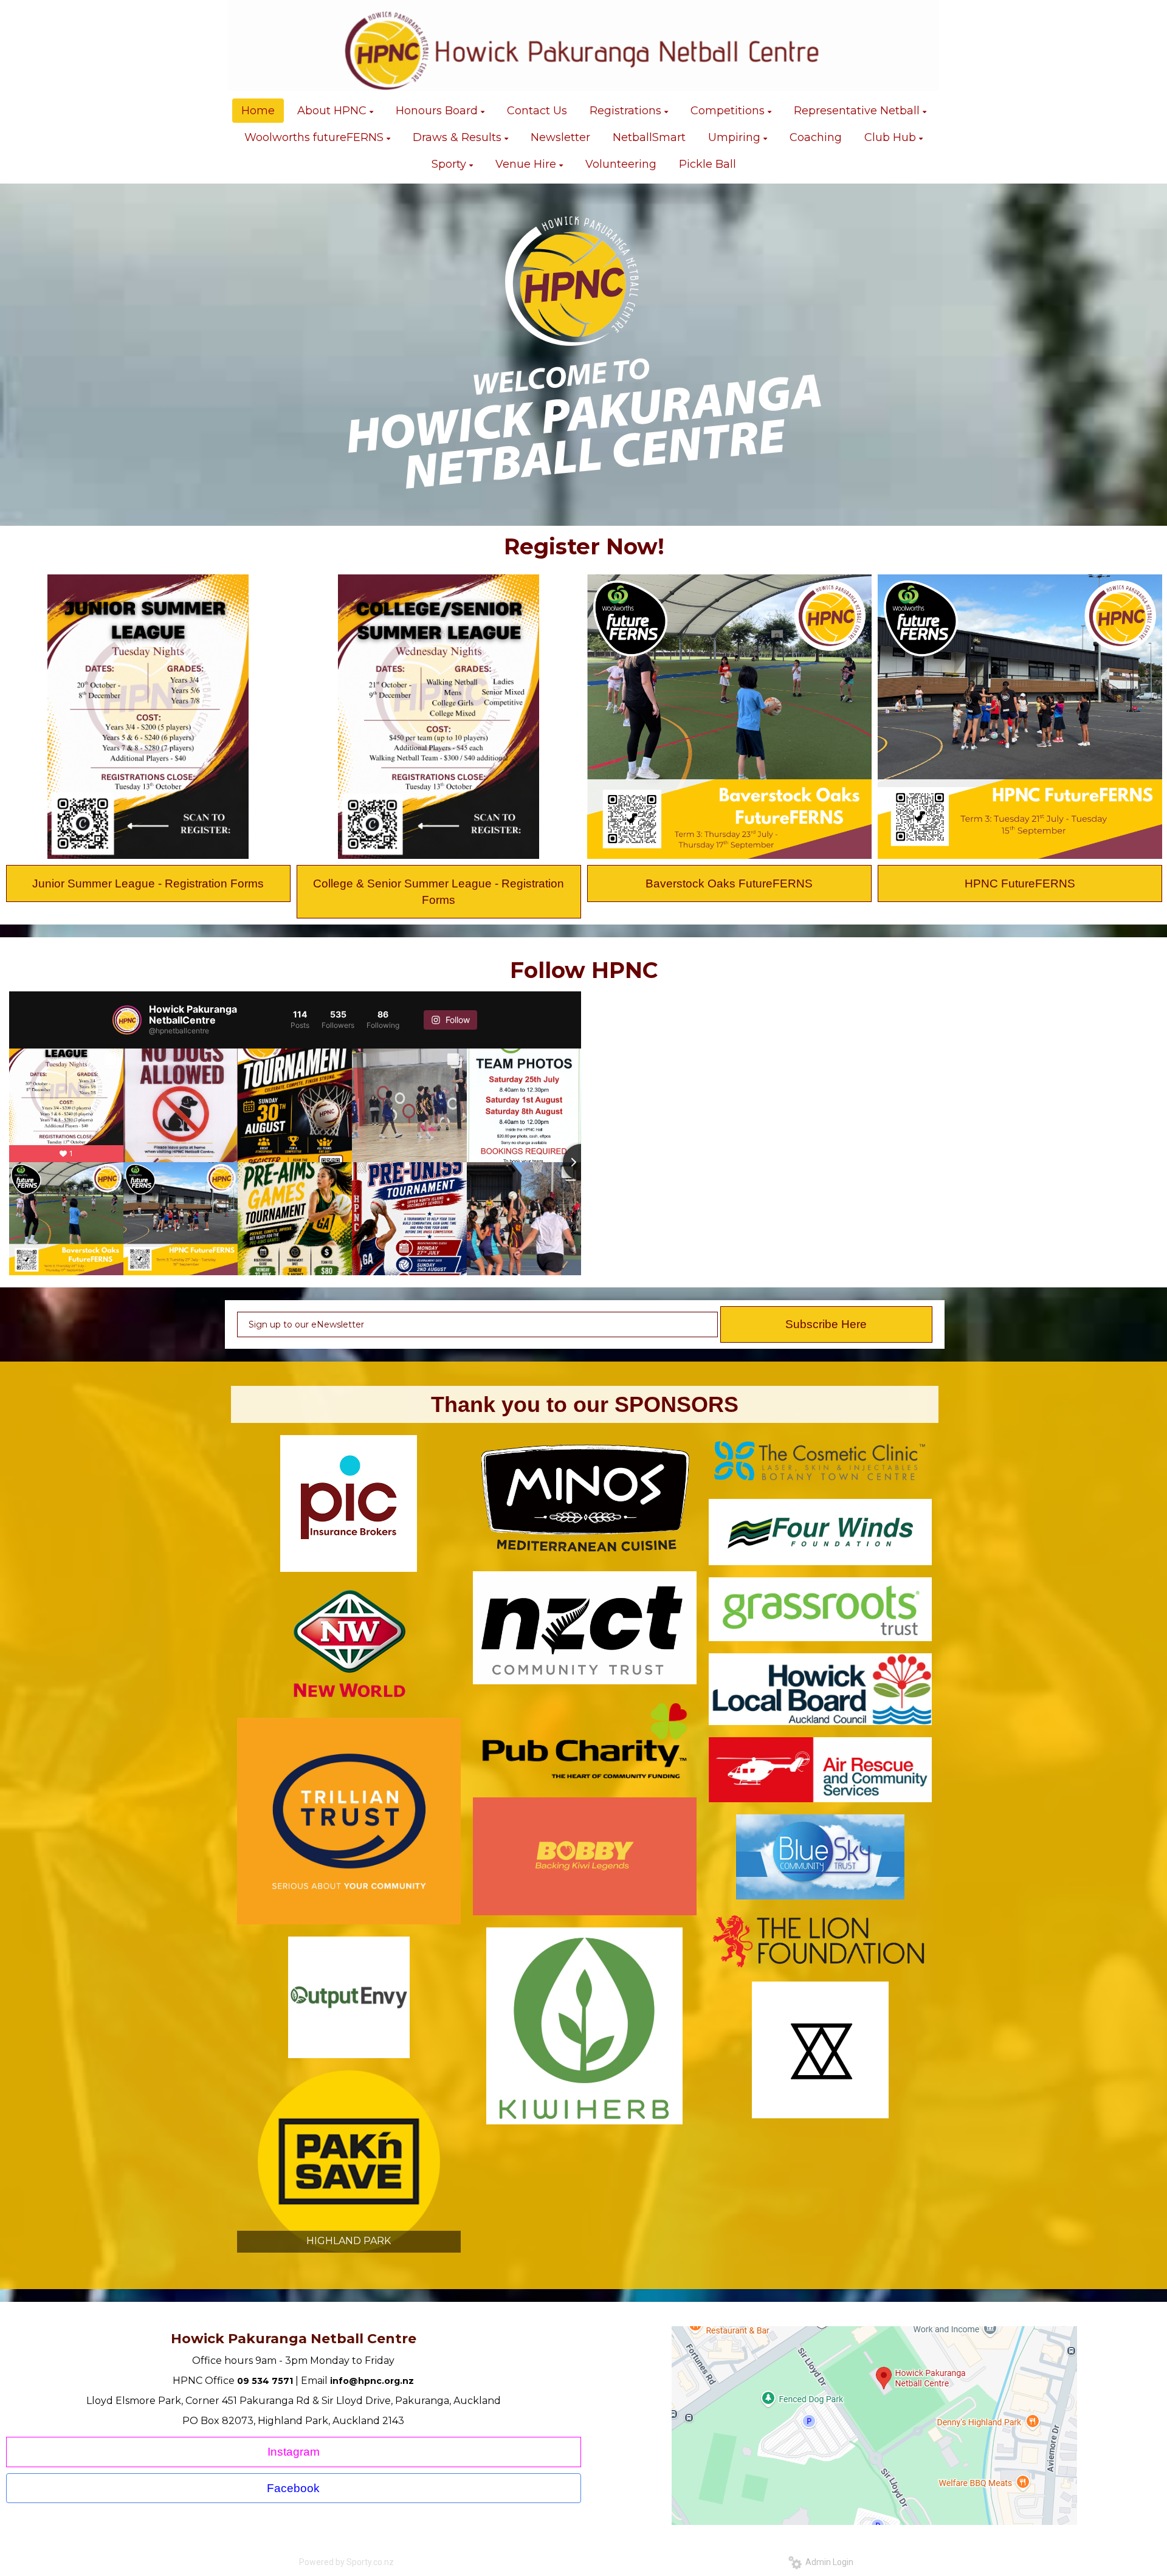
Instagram (294, 2452)
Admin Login (828, 2562)
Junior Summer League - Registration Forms (148, 883)
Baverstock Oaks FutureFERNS (729, 883)
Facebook (293, 2488)
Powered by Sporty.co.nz (346, 2562)
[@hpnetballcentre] (127, 1020)
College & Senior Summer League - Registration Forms (439, 892)
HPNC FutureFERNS (1020, 883)
